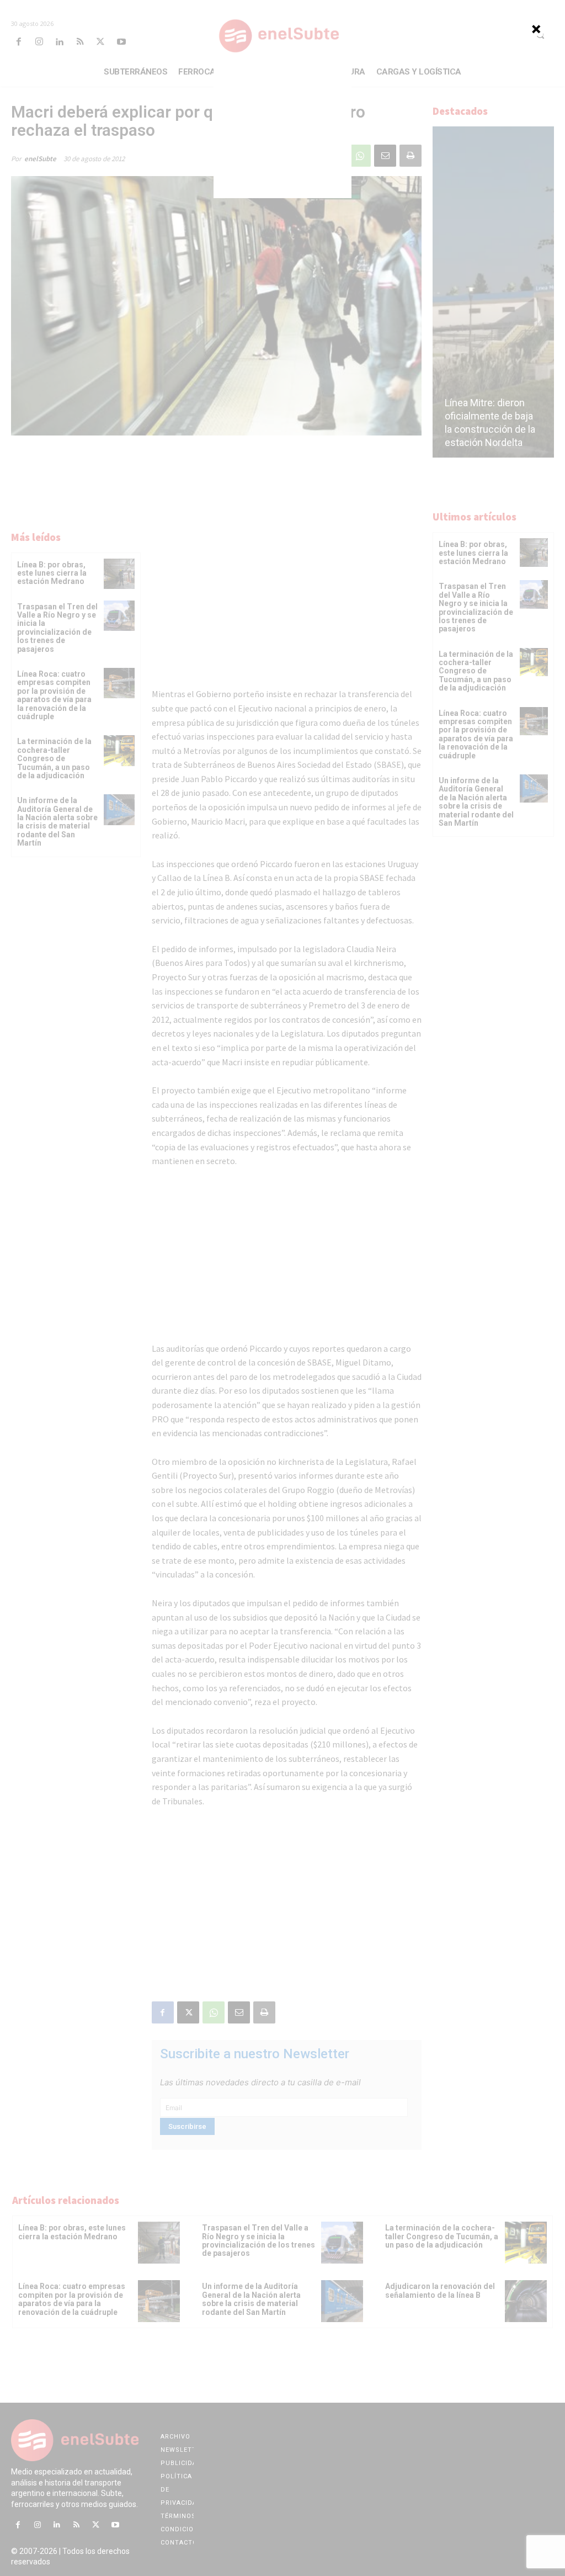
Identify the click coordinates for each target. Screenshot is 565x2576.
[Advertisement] (282, 129)
